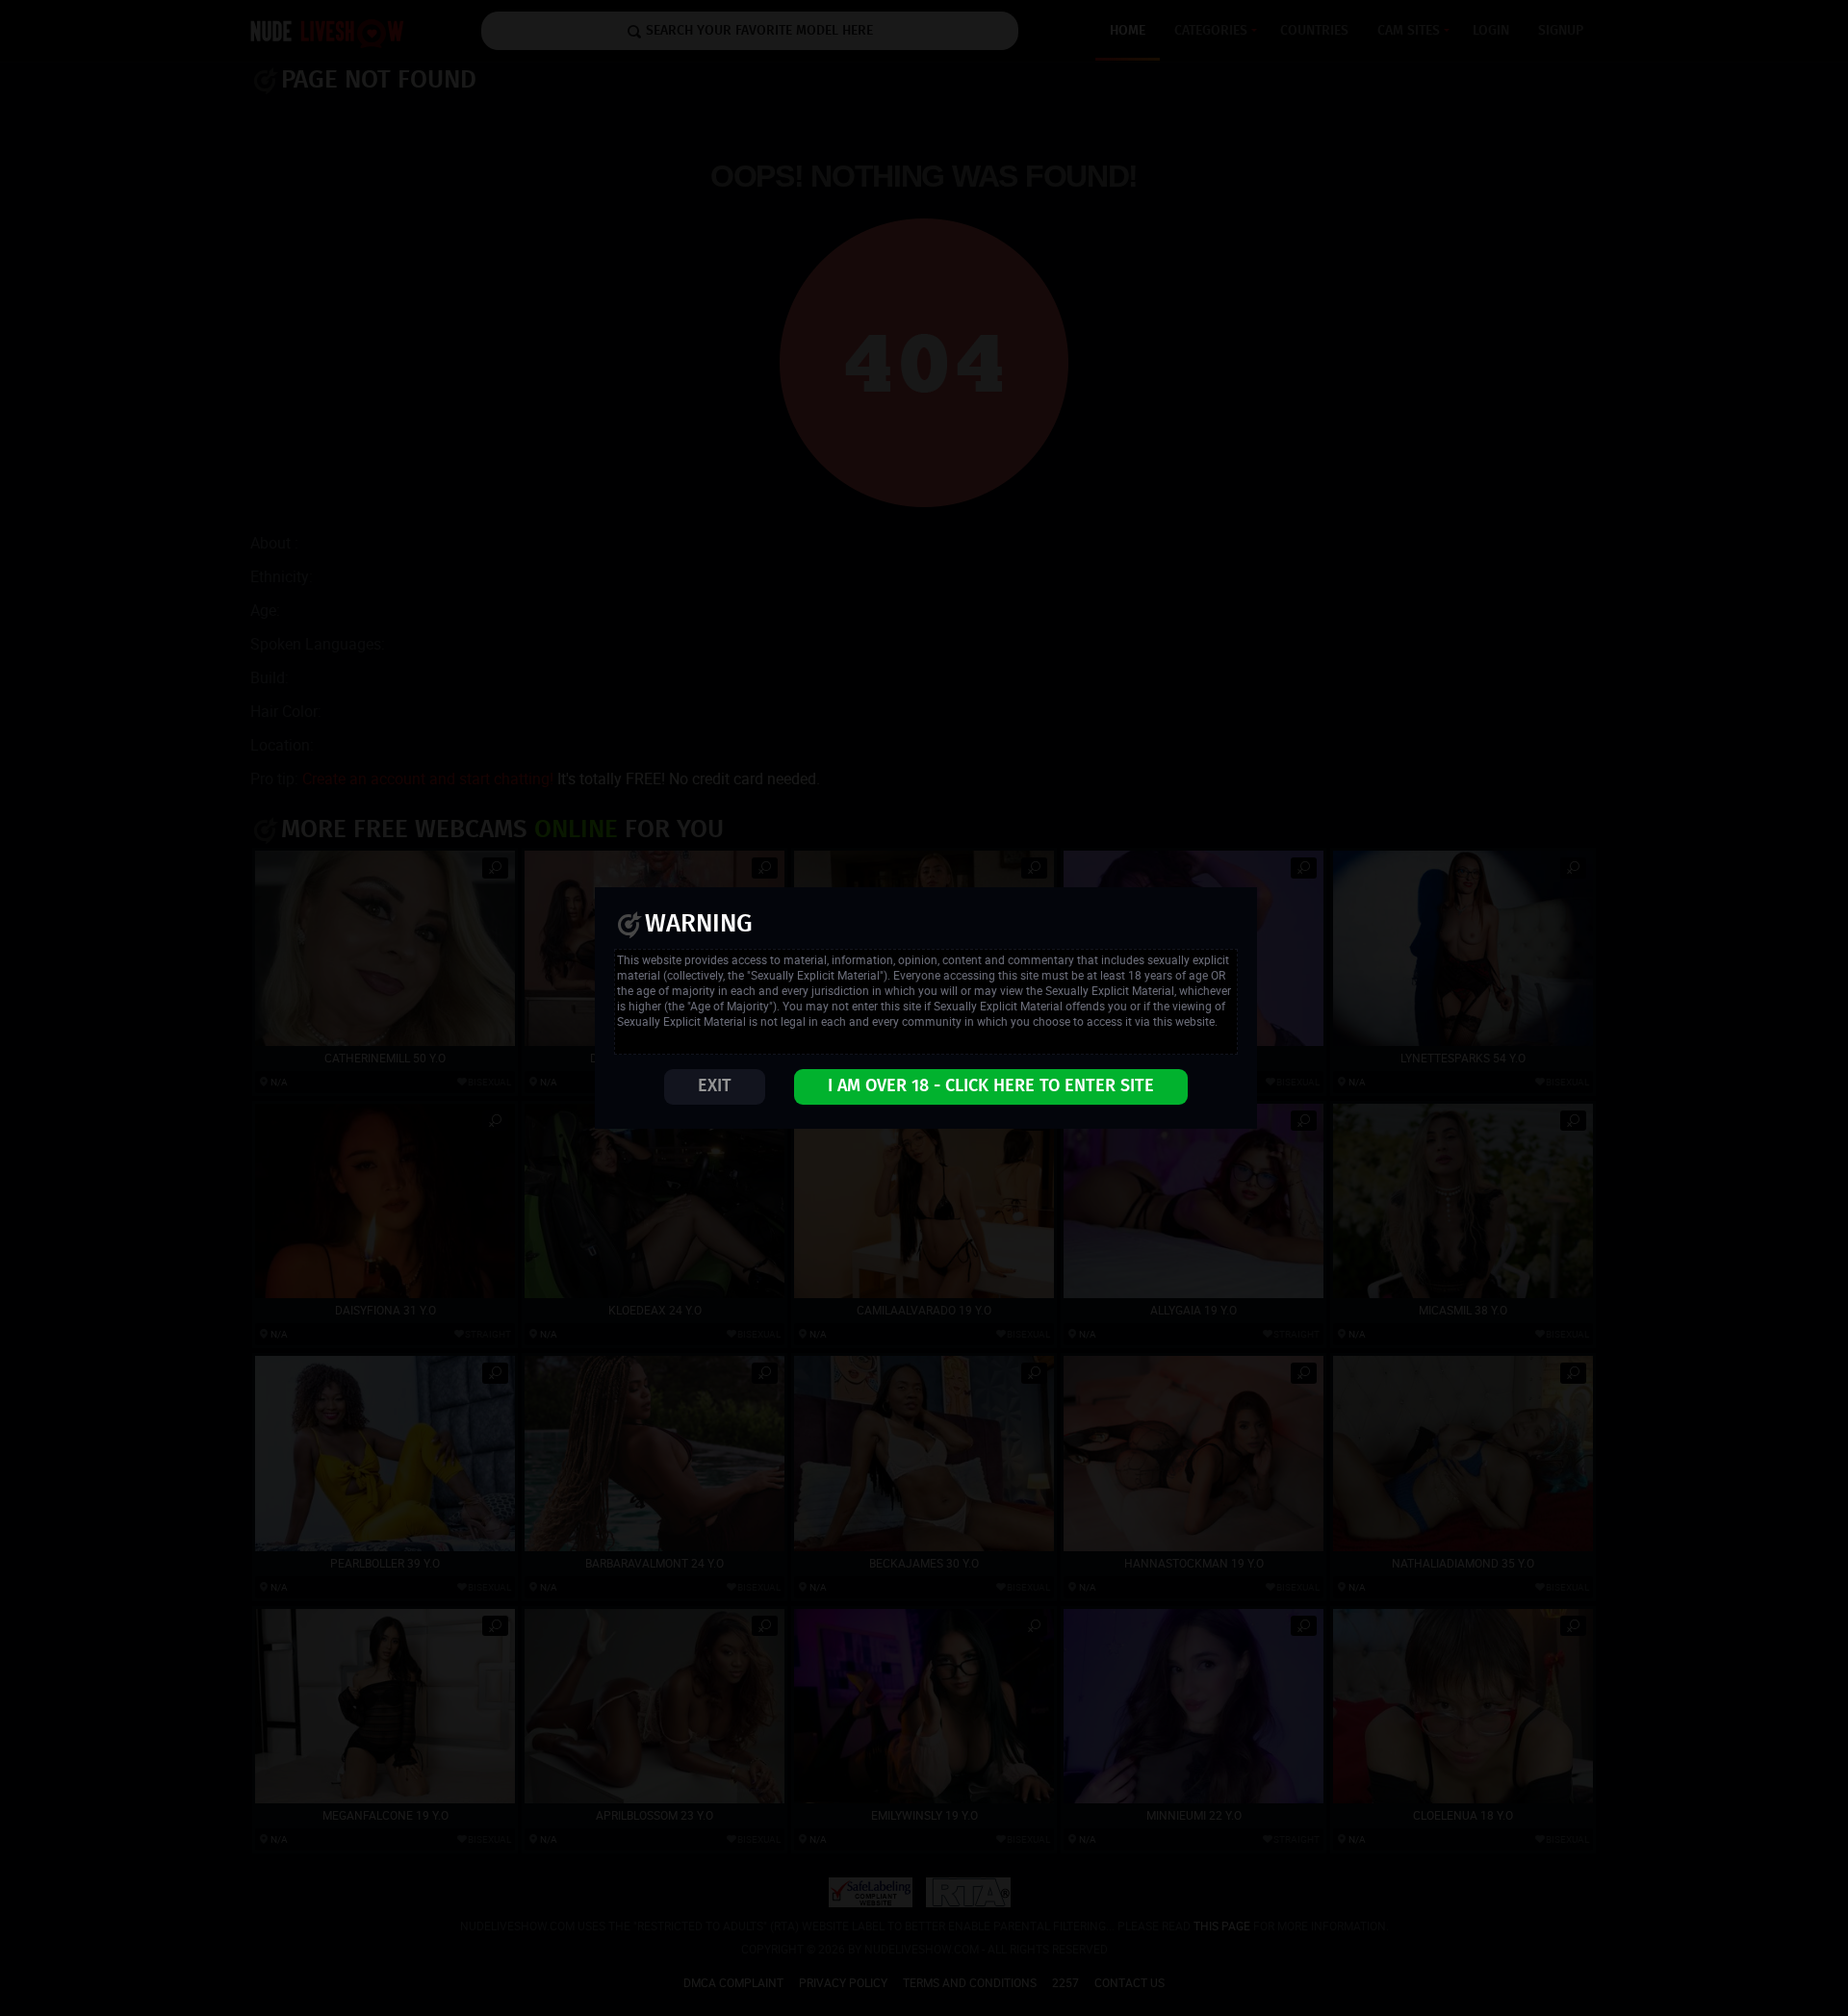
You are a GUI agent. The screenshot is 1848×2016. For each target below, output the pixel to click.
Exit (715, 1086)
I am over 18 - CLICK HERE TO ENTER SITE (991, 1086)
